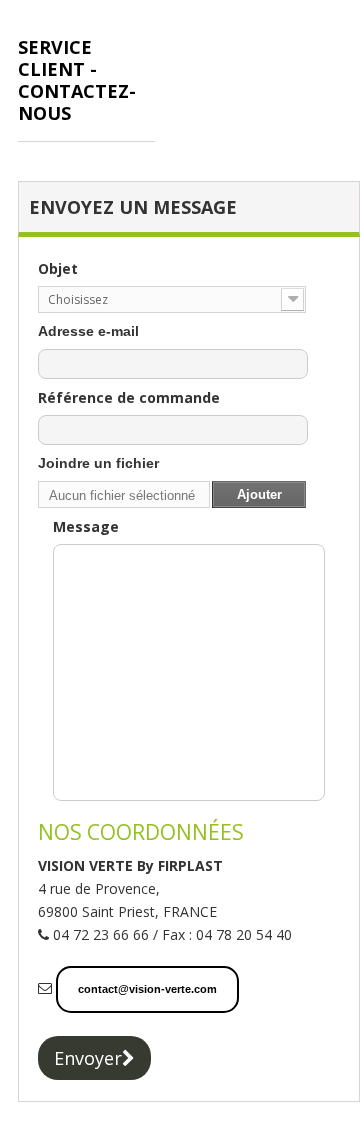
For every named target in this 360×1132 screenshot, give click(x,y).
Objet (58, 268)
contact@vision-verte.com (147, 989)
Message (86, 526)
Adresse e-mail (88, 331)
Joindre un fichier (98, 463)
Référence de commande (129, 397)
